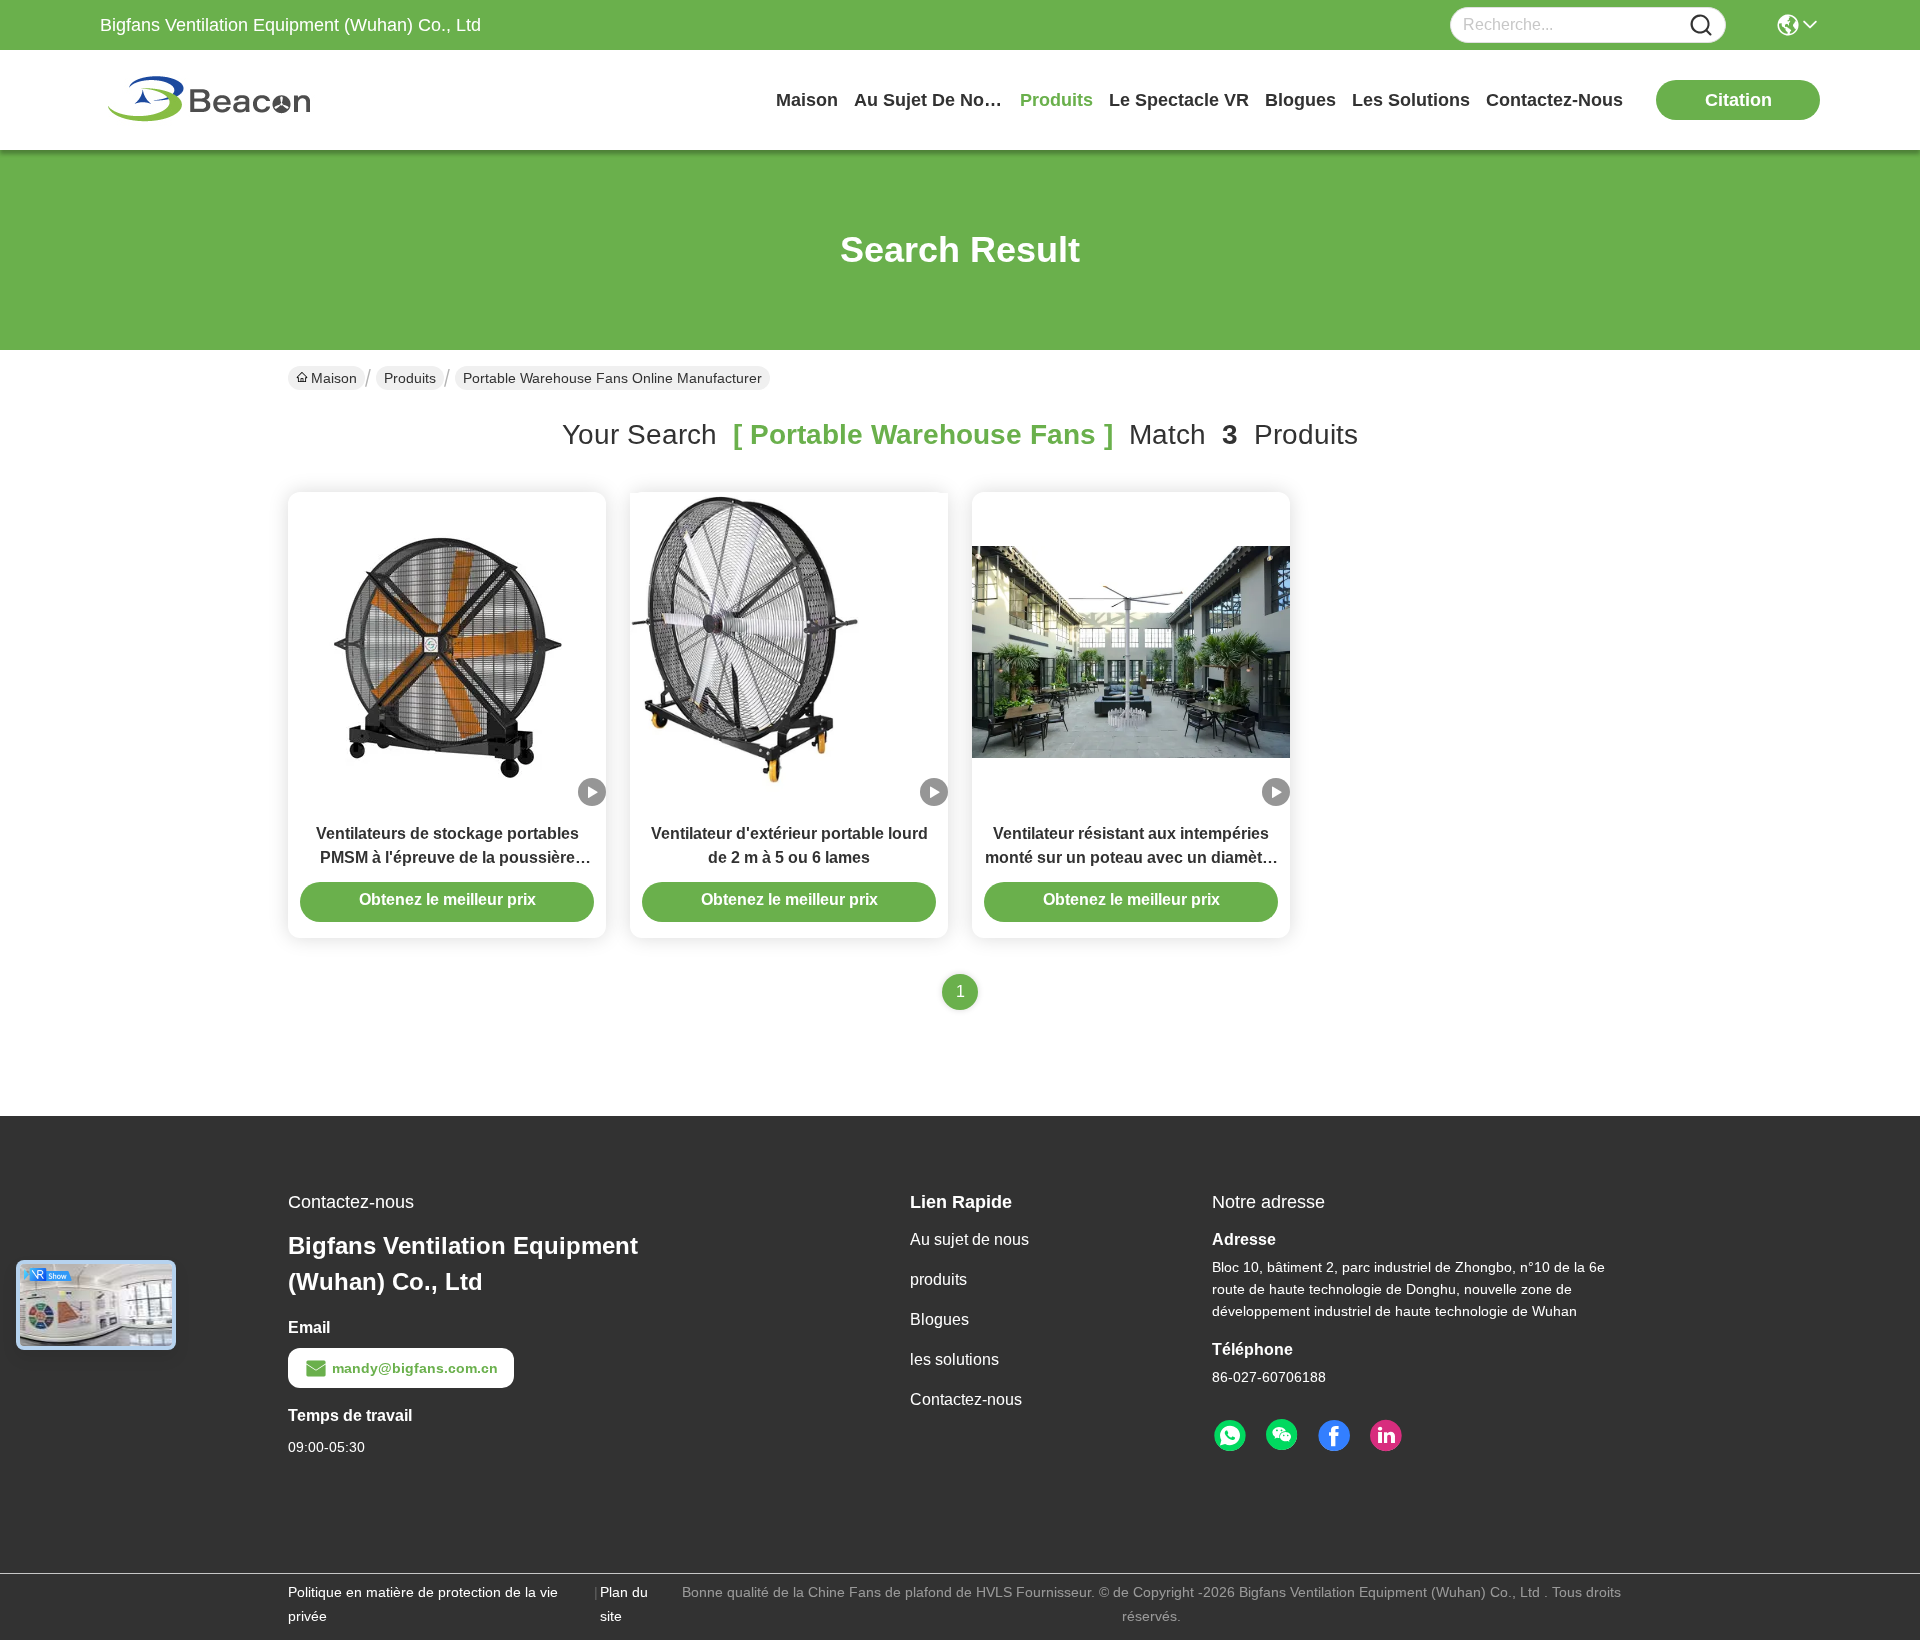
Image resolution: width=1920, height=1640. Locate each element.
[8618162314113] (1230, 1436)
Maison (807, 100)
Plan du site (624, 1604)
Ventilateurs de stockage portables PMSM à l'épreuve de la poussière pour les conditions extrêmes (447, 857)
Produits (410, 378)
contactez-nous (1554, 100)
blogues (1300, 100)
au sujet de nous (929, 100)
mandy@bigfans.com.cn (415, 1368)
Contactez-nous (966, 1399)
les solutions (1411, 100)
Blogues (939, 1319)
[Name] (1701, 25)
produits (1056, 100)
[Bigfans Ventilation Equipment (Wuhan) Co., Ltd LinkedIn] (1386, 1436)
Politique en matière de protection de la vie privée (423, 1604)
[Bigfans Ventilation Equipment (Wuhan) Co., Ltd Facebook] (1334, 1436)
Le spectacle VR (1179, 100)
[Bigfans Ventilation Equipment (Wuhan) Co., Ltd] (210, 100)
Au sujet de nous (969, 1239)
